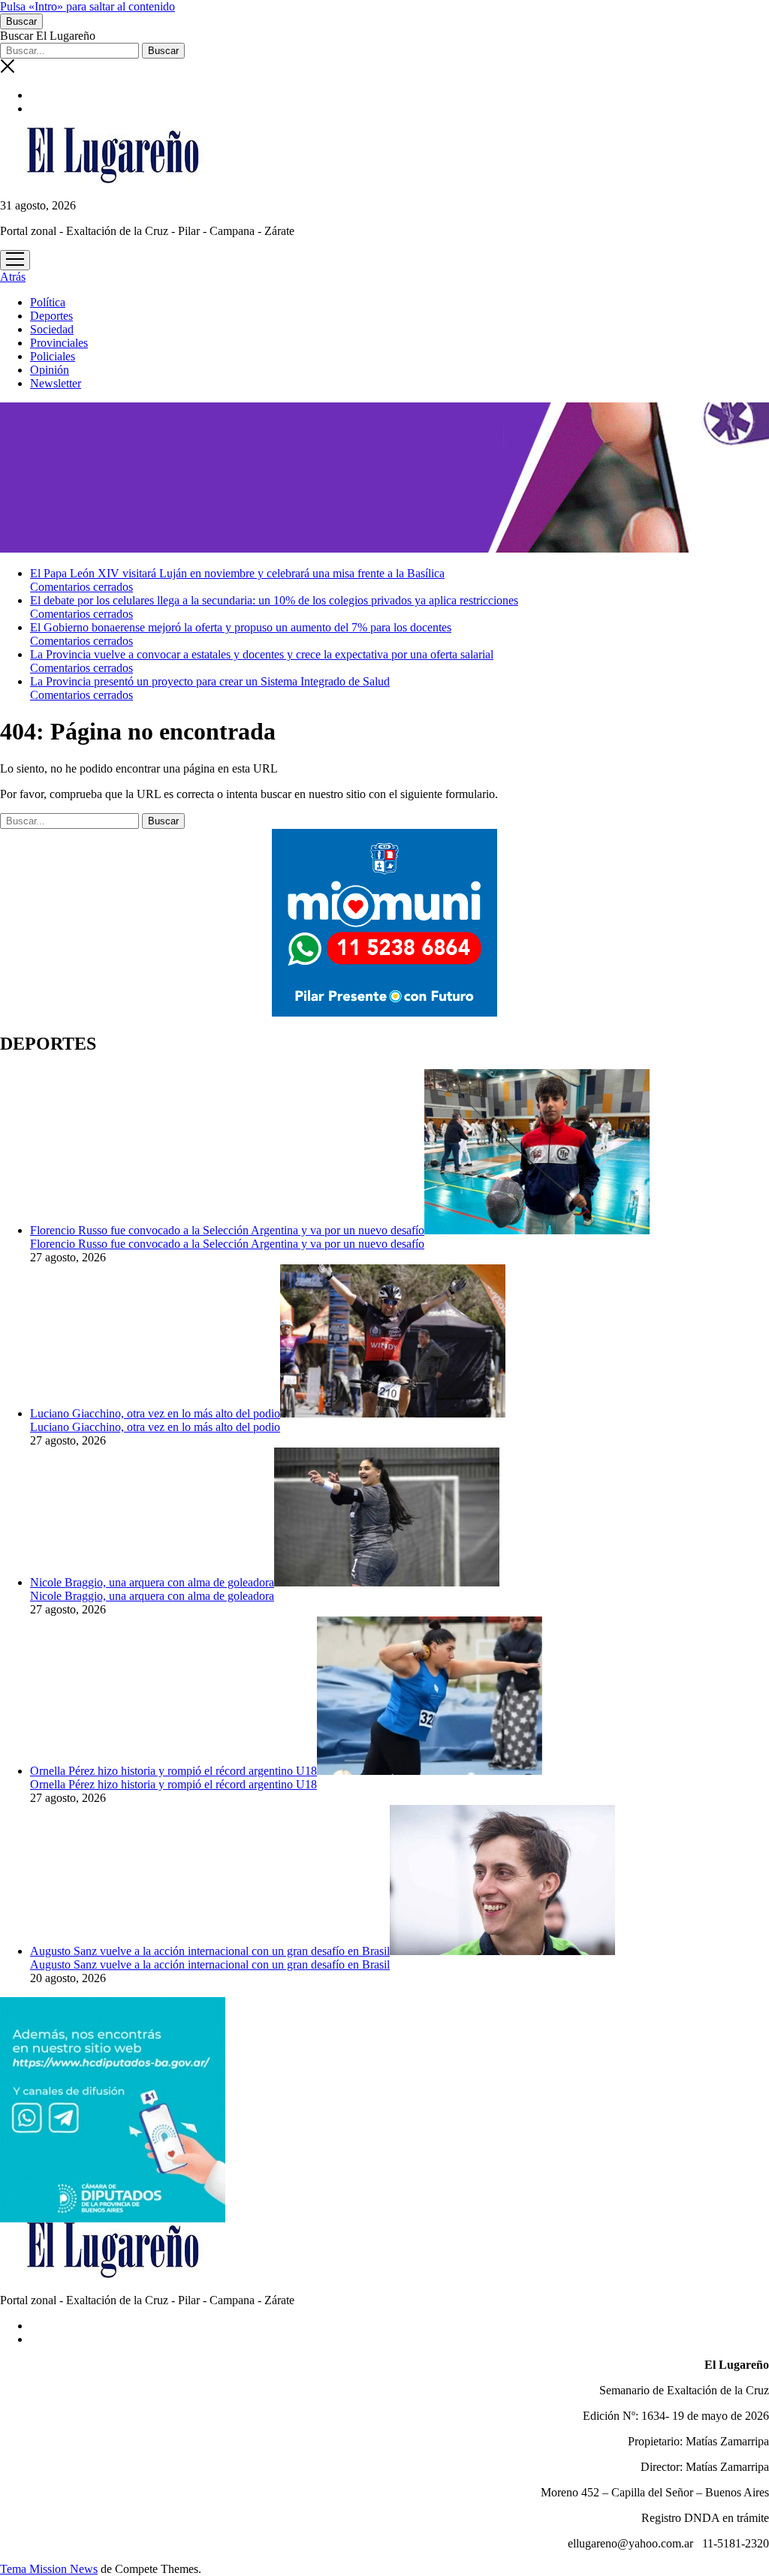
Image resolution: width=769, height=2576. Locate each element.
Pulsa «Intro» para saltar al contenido (87, 6)
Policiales (53, 356)
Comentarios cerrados (81, 587)
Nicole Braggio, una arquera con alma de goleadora (152, 1582)
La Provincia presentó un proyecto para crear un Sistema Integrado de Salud (210, 681)
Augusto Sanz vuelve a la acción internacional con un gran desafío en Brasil (210, 1951)
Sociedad (52, 329)
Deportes (51, 316)
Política (48, 302)
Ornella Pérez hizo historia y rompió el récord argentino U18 (173, 1771)
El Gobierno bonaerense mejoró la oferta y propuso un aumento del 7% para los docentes (241, 627)
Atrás (13, 277)
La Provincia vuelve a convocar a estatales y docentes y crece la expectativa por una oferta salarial (262, 654)
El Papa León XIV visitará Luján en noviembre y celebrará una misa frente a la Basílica (237, 573)
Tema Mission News (49, 2569)
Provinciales (59, 343)
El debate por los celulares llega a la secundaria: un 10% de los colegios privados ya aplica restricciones (274, 600)
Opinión (50, 370)
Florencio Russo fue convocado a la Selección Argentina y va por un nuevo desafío (227, 1230)
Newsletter (56, 383)
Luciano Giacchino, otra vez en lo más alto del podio (155, 1413)
